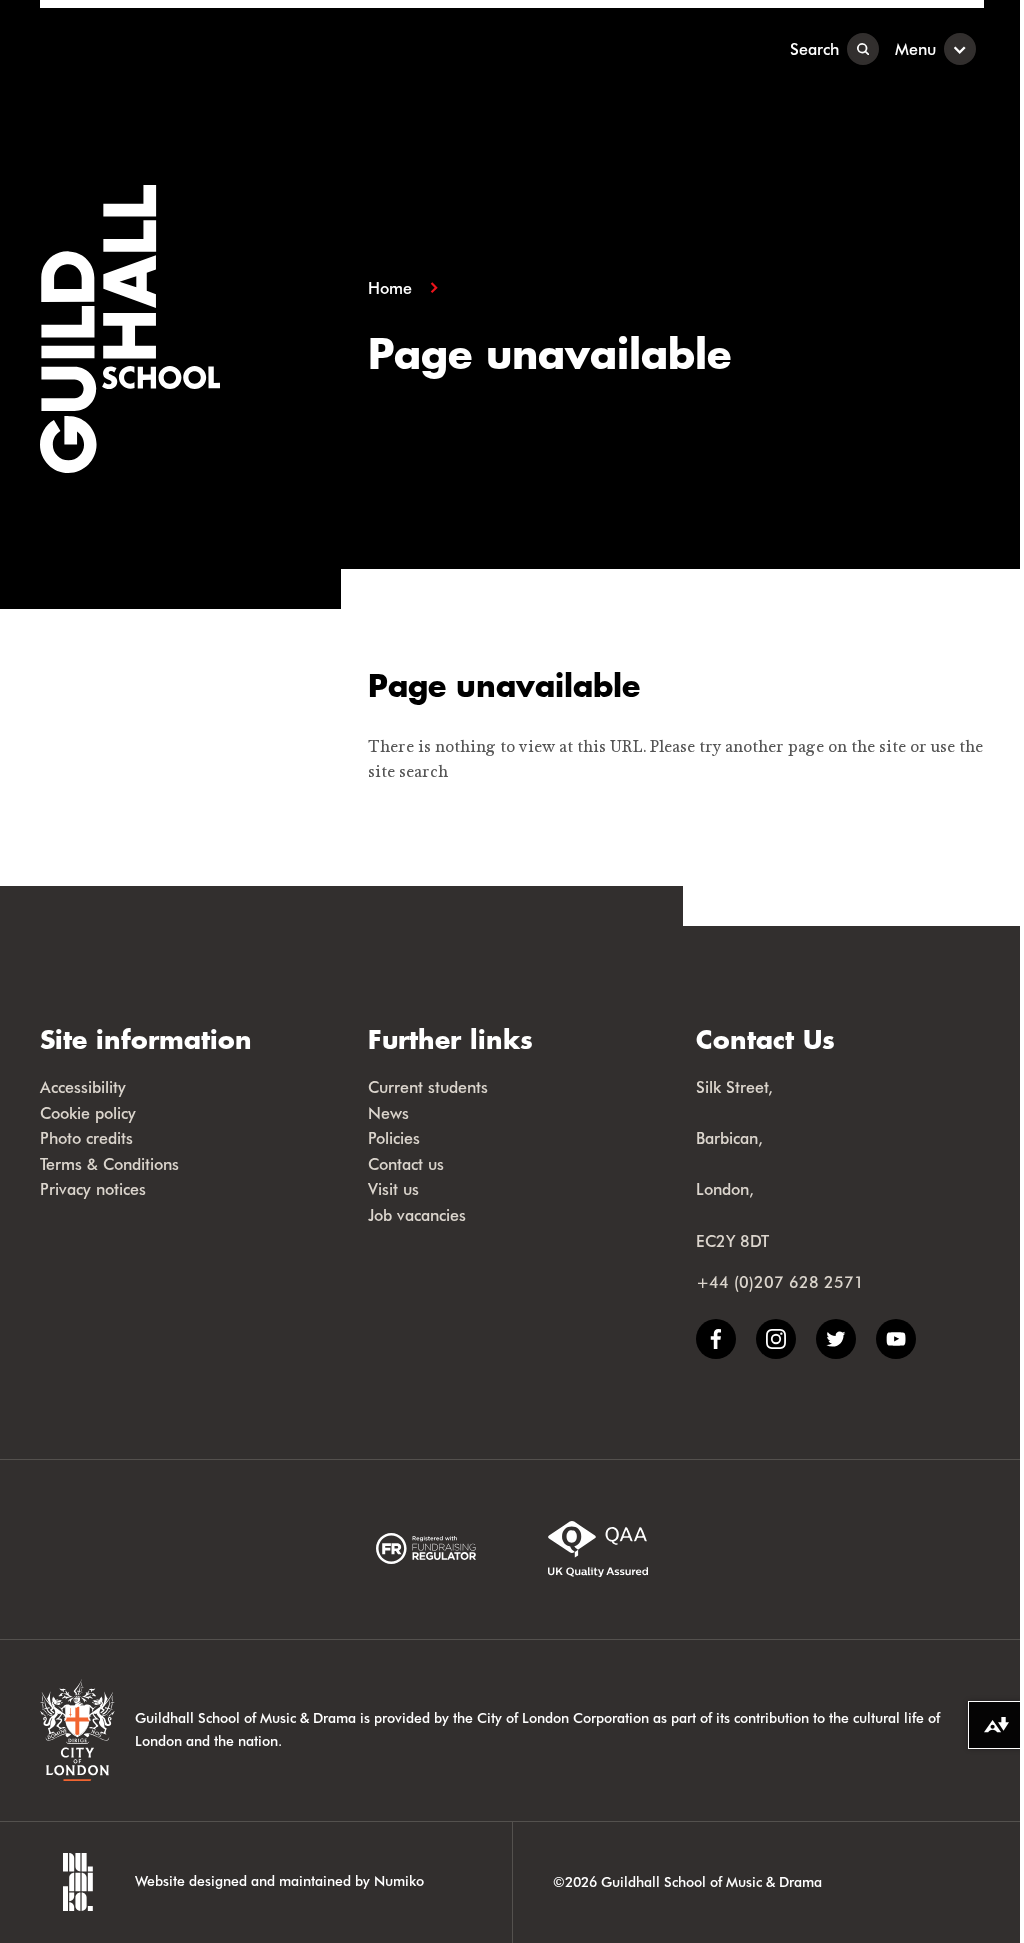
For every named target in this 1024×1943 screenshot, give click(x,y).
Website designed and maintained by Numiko (279, 1880)
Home (390, 288)
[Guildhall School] (164, 48)
